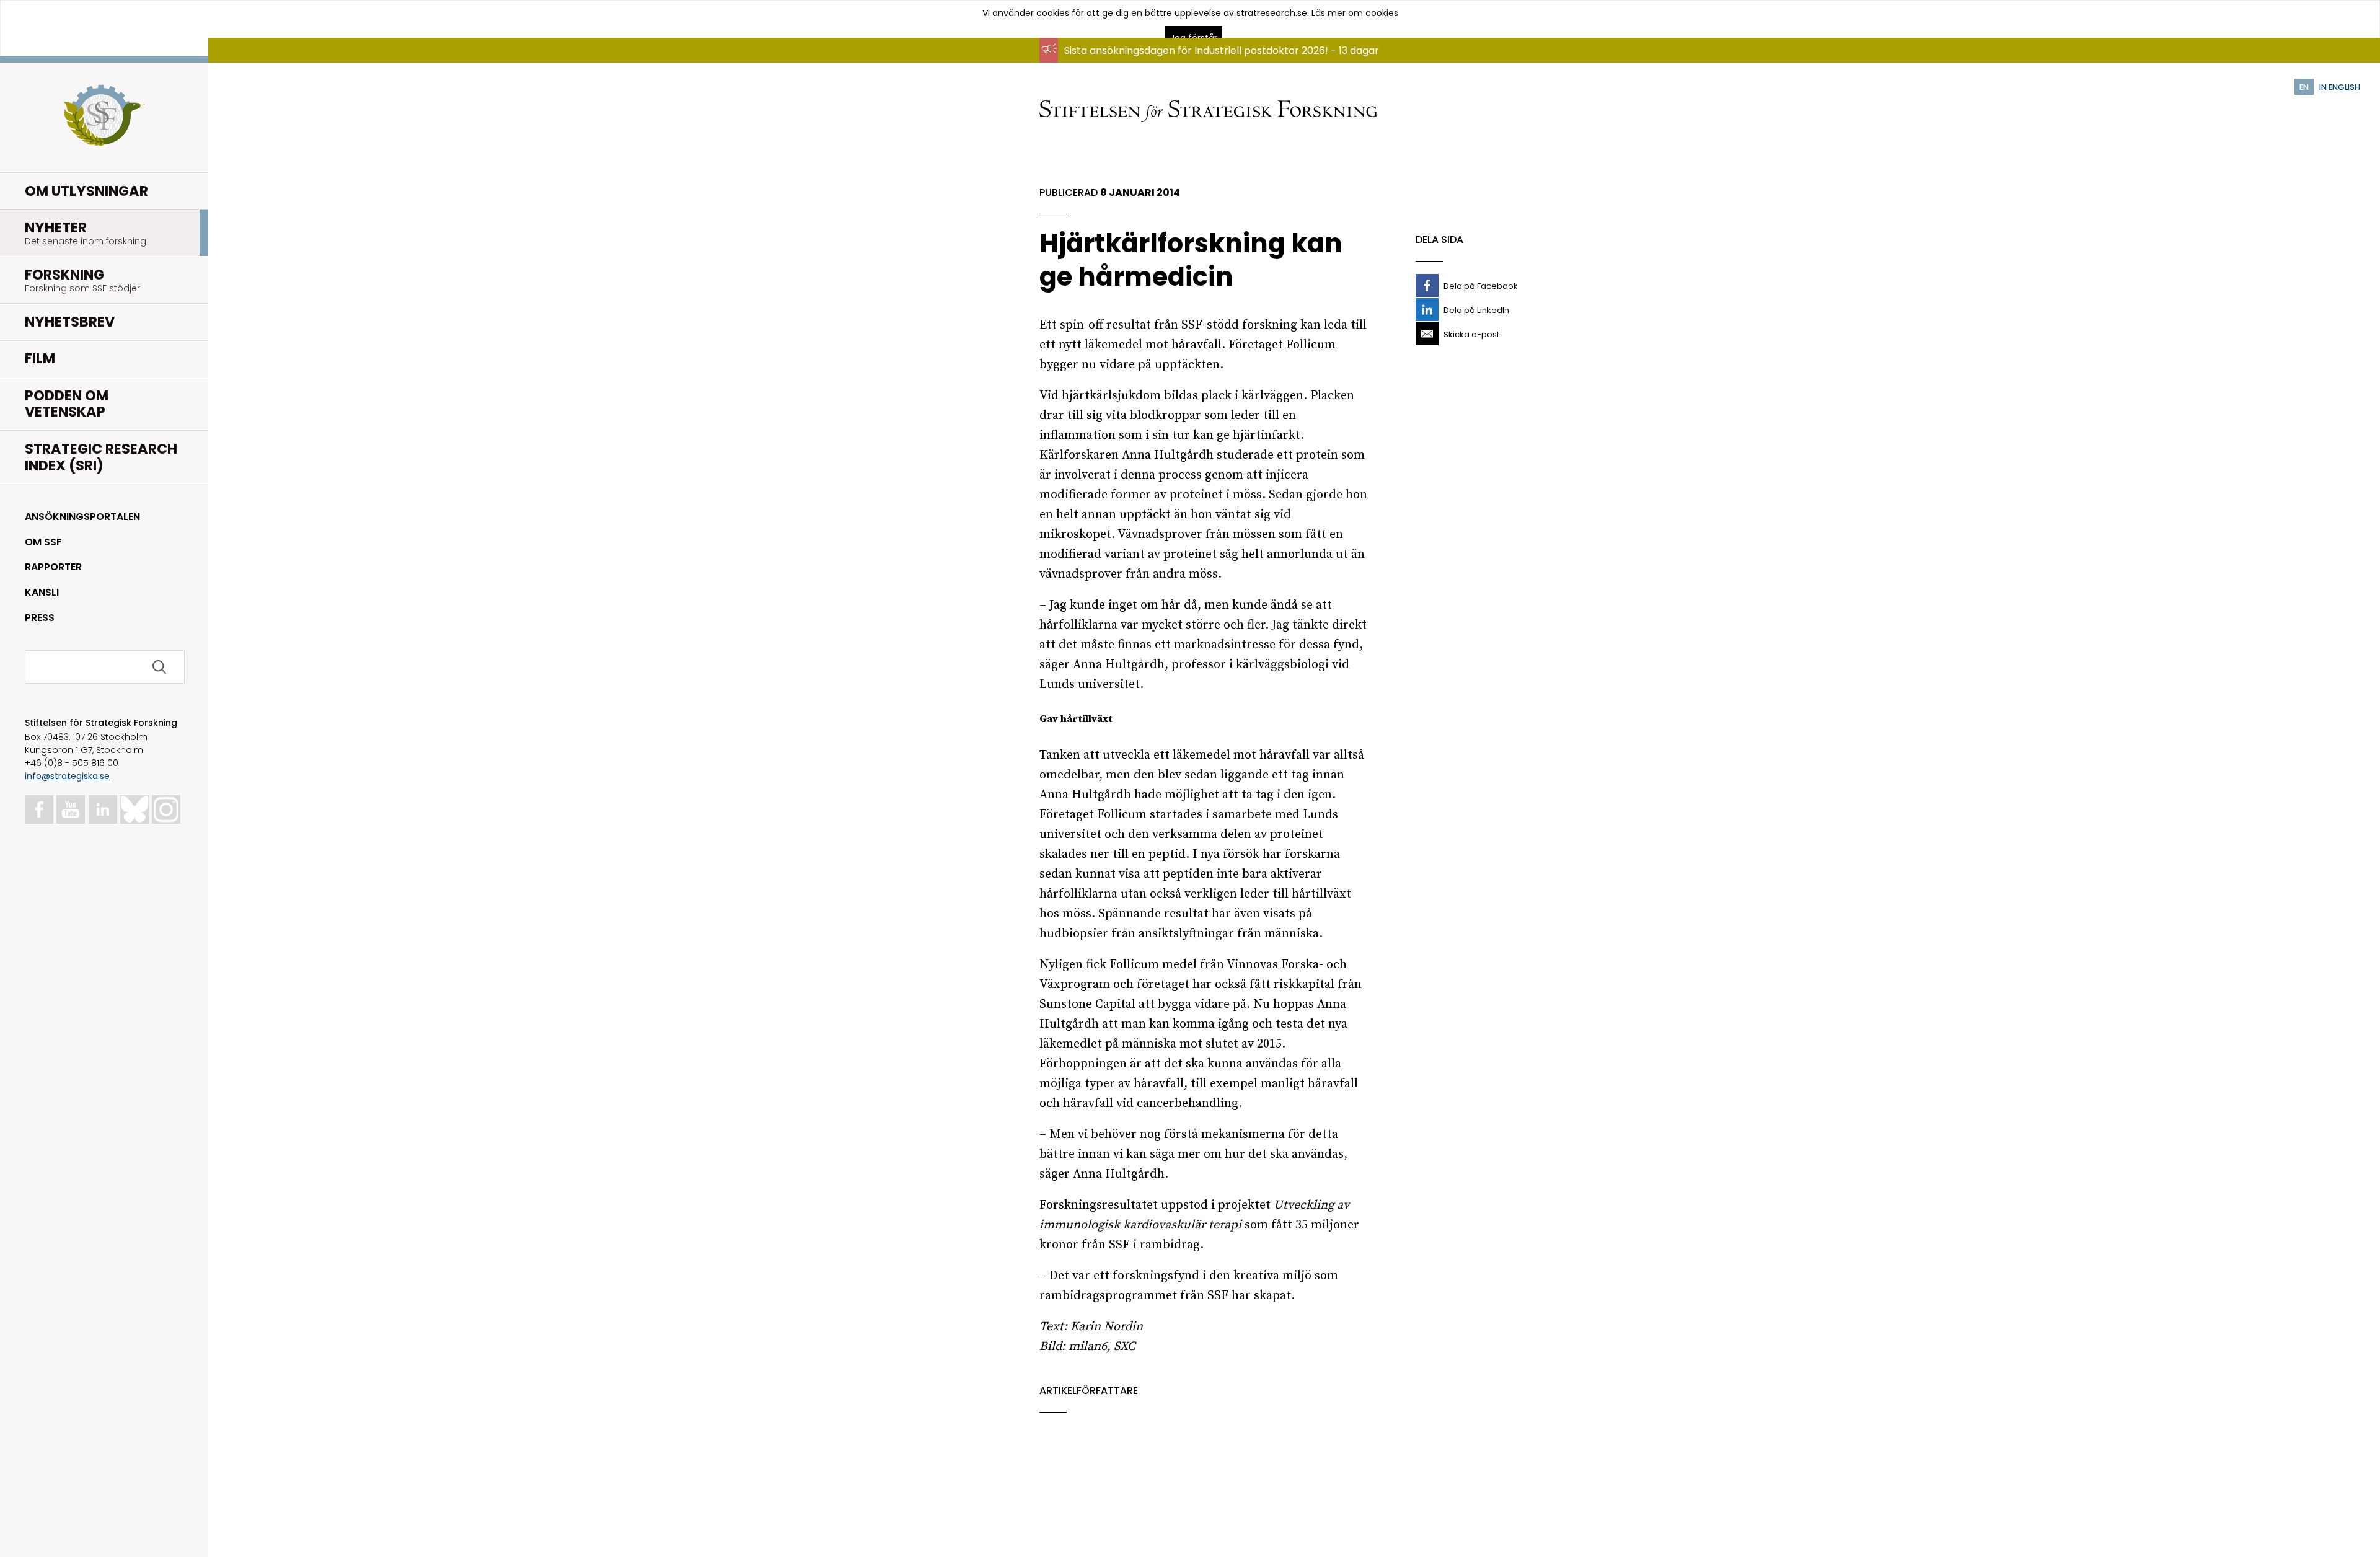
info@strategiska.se (67, 776)
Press (40, 618)
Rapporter (53, 567)
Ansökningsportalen (82, 517)
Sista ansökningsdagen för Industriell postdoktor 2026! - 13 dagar (1222, 51)
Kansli (42, 592)
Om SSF (43, 542)
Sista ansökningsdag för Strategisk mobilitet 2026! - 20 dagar (1213, 62)
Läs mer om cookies (1355, 13)
